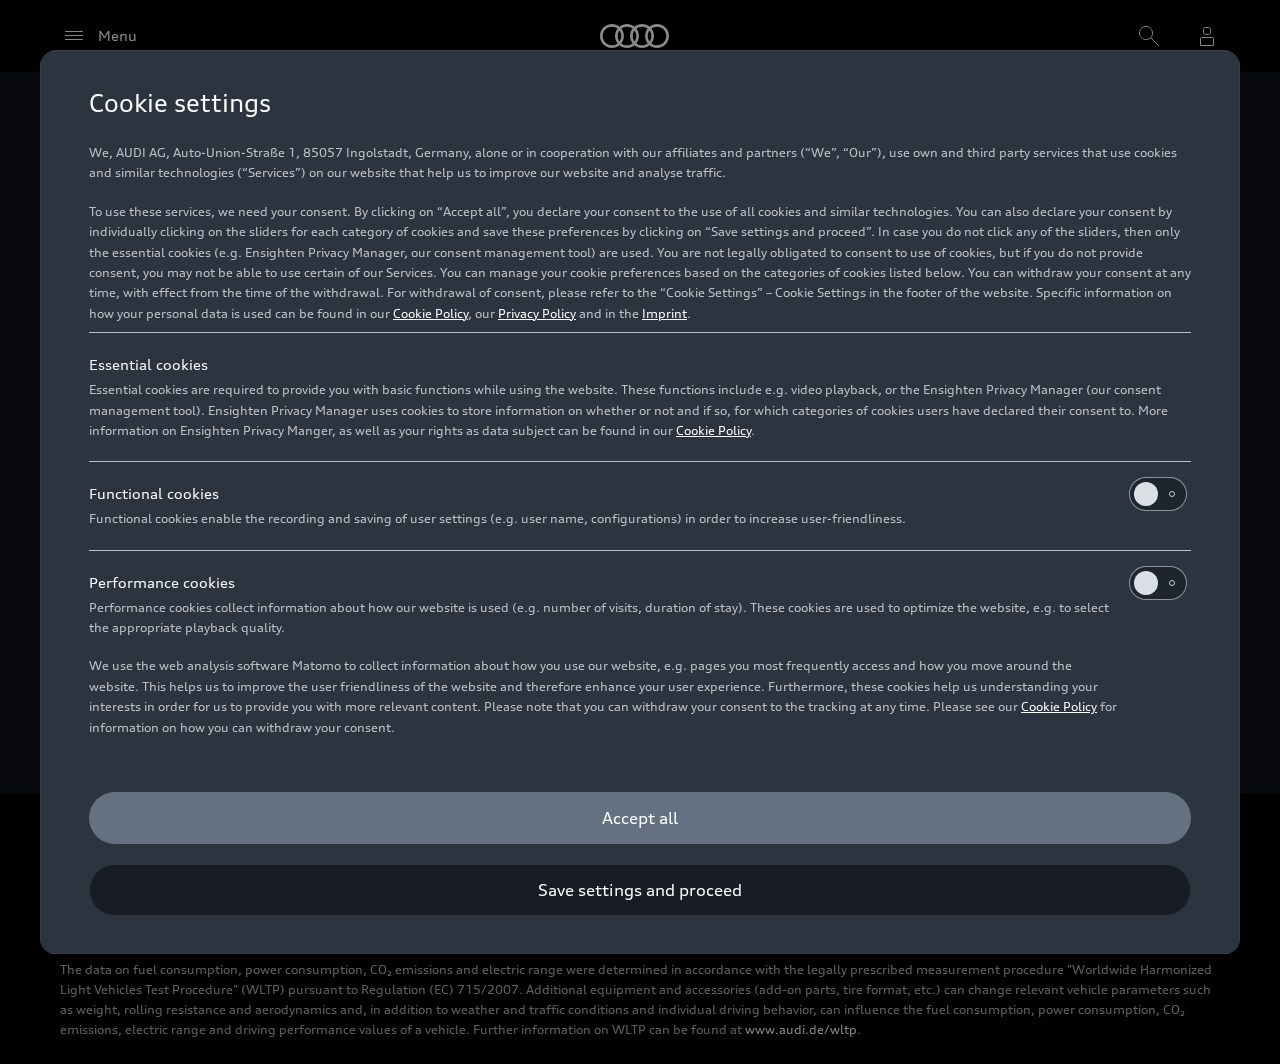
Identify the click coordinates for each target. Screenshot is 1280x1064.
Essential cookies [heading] (148, 364)
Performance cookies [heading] (162, 582)
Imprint (664, 313)
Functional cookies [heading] (154, 493)
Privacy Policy (537, 313)
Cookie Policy (430, 313)
